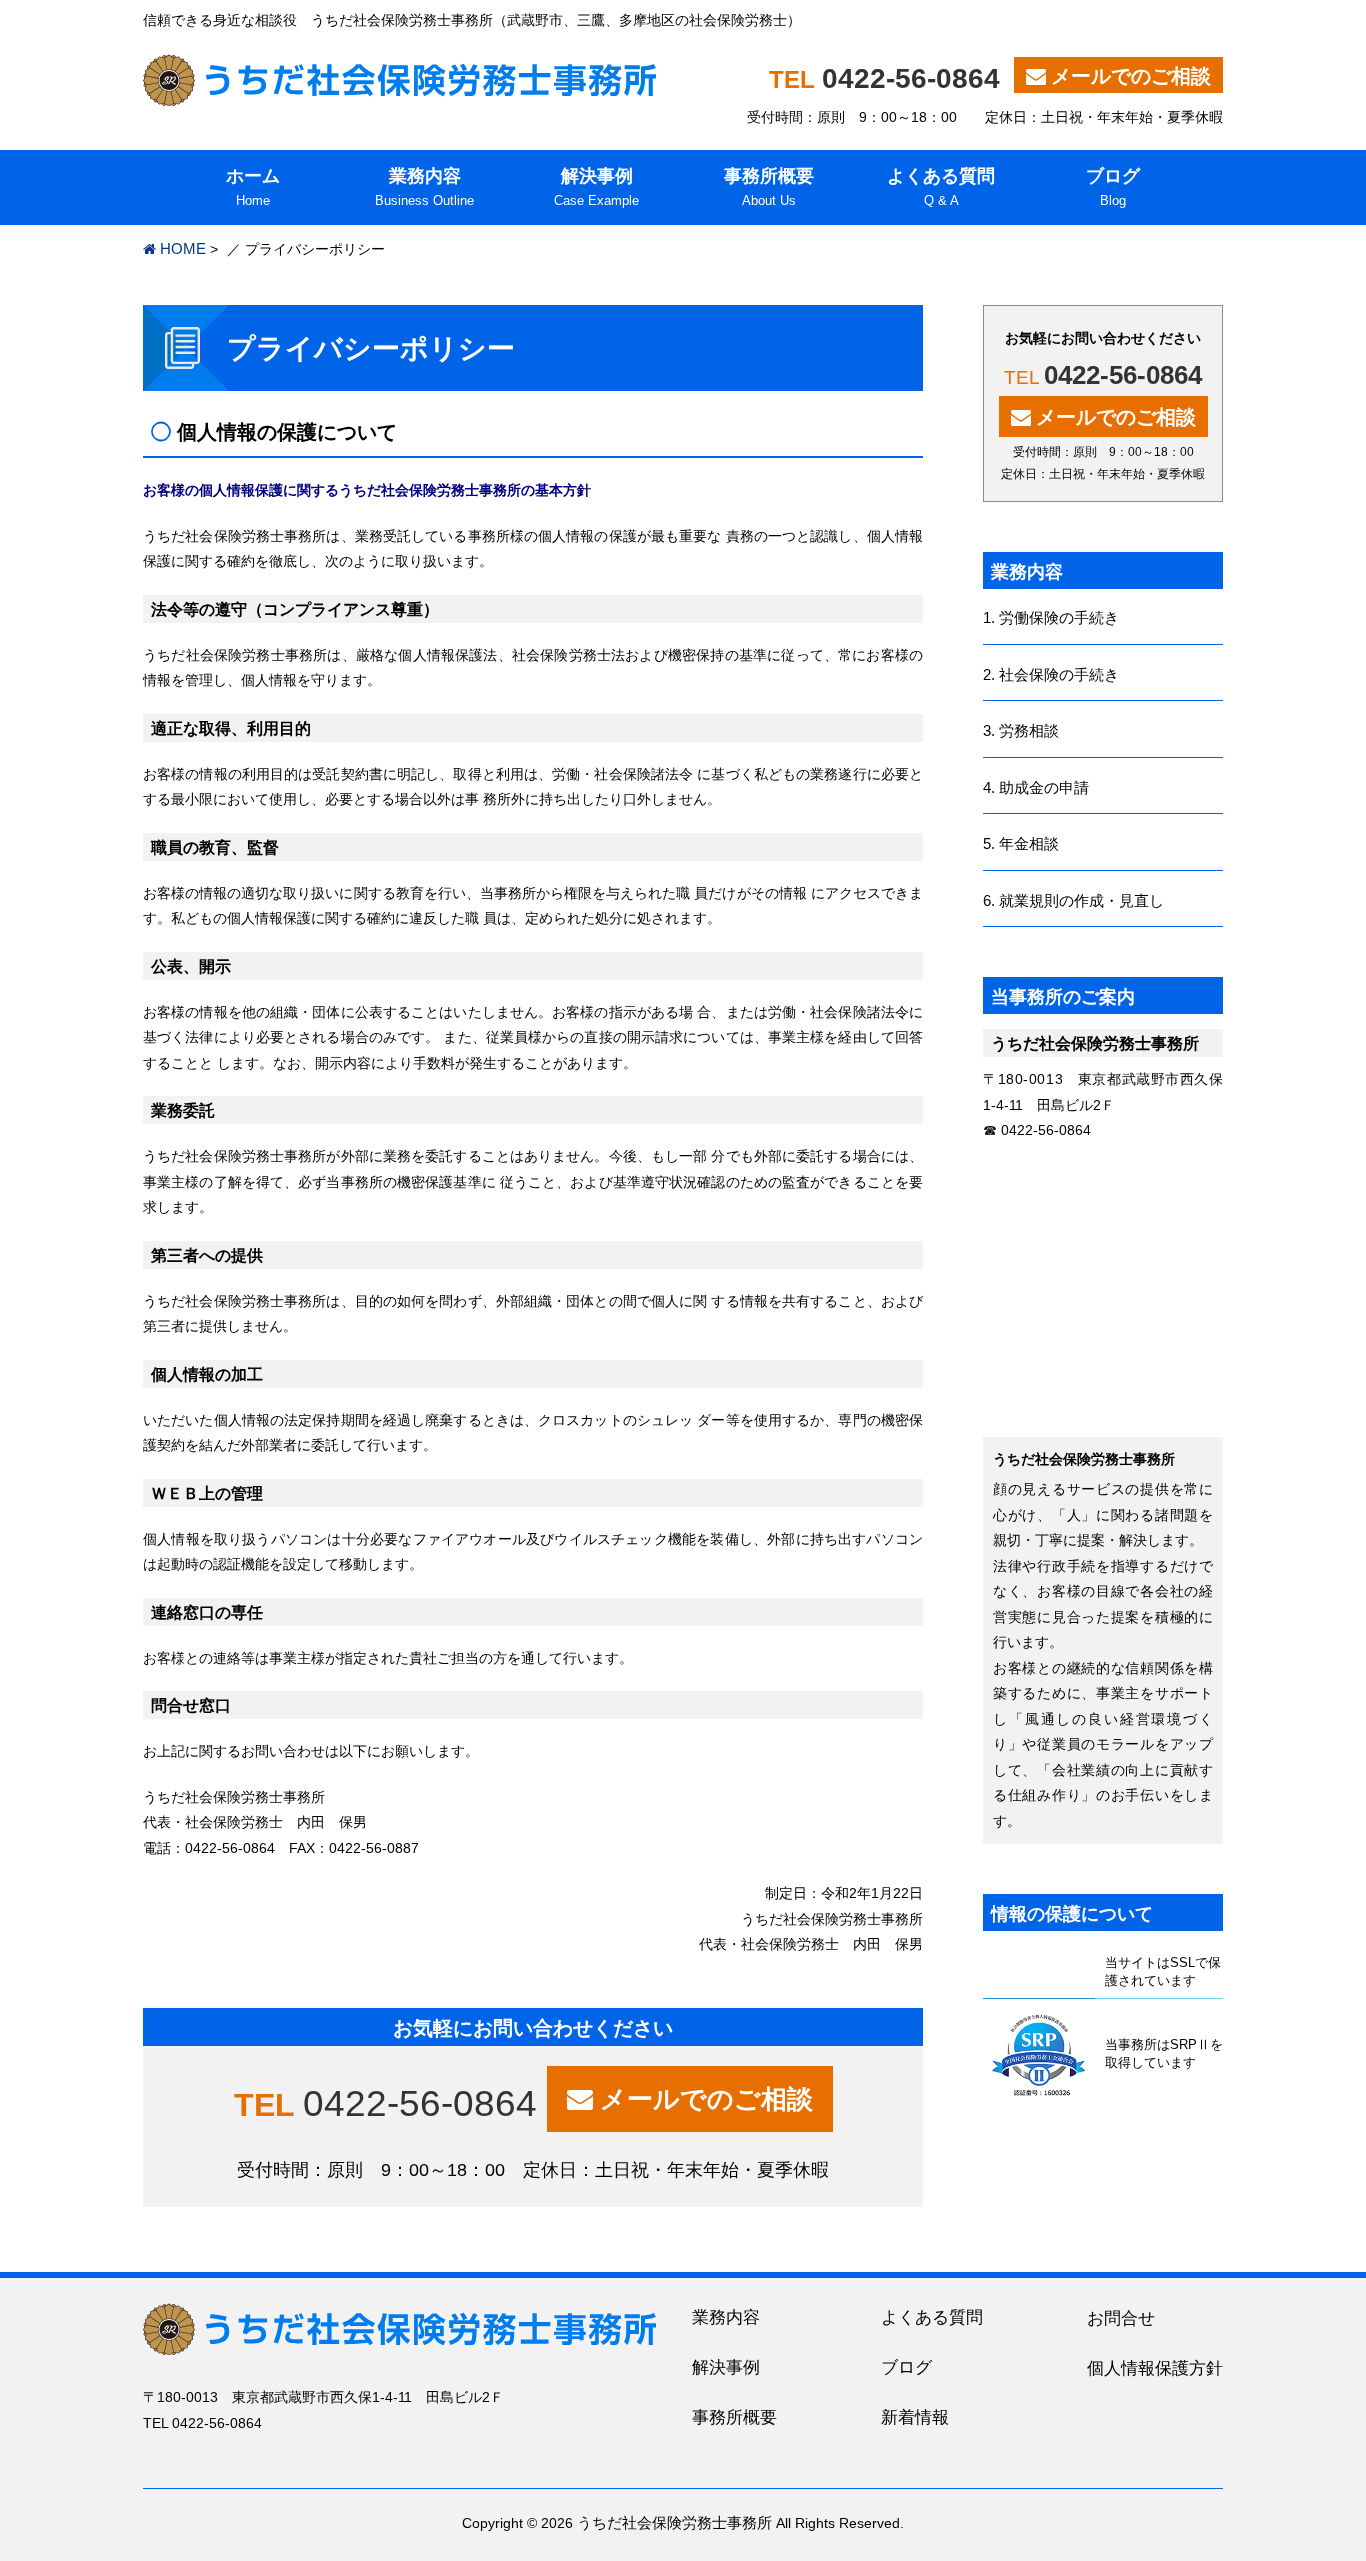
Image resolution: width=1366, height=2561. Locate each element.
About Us (769, 187)
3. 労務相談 (1021, 730)
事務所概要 (734, 2417)
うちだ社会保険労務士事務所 (674, 2522)
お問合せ (1121, 2318)
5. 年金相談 (1021, 843)
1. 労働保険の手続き (1051, 617)
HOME (183, 248)
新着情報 (915, 2417)
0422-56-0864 (911, 78)
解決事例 (726, 2367)
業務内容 (726, 2317)
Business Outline (424, 187)
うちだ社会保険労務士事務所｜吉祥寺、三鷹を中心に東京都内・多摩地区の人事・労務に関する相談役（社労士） (399, 80)
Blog (1113, 187)
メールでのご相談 (1131, 76)
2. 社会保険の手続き (1051, 674)
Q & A (941, 187)
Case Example (596, 187)
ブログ (906, 2367)
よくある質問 (932, 2317)
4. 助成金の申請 (1036, 787)
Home (253, 187)
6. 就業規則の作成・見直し (1073, 900)
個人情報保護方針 (1155, 2368)
